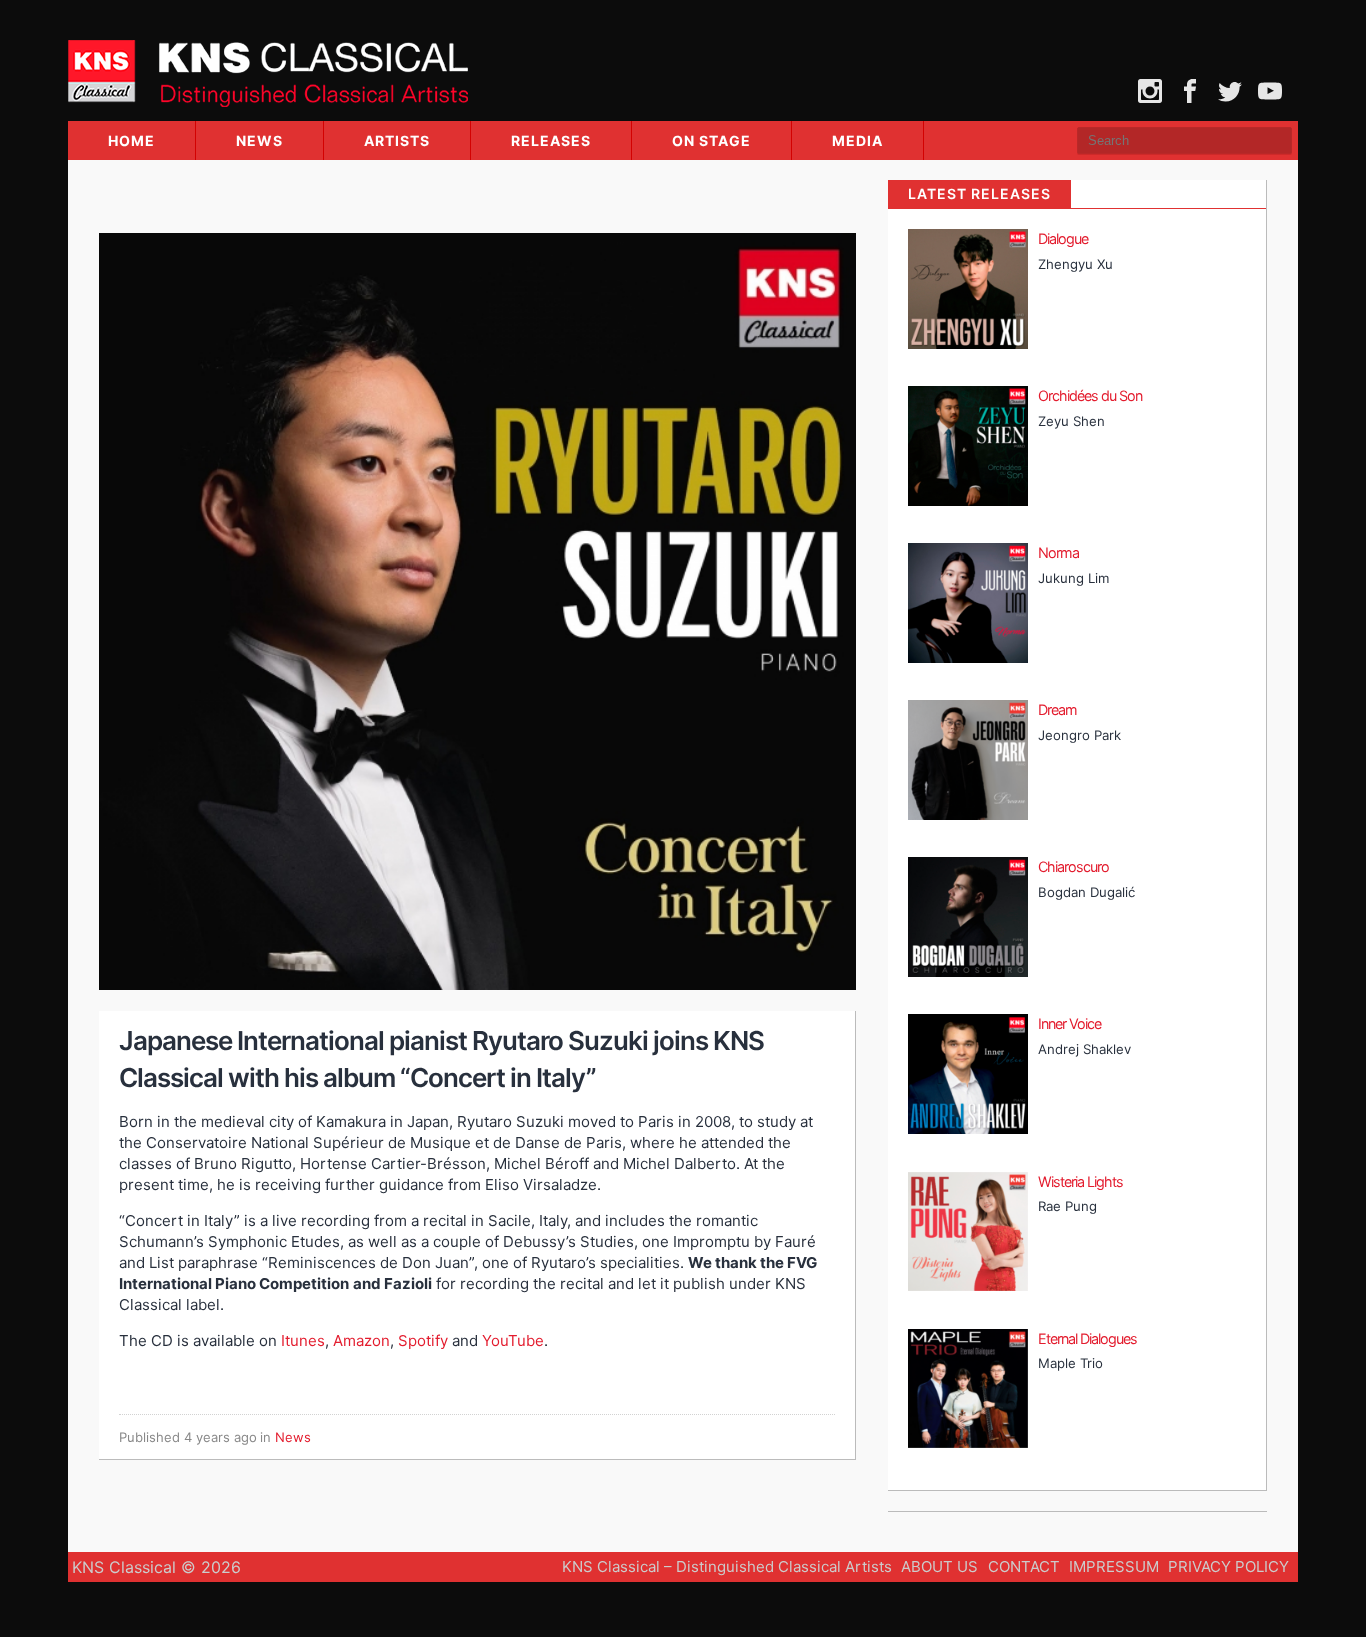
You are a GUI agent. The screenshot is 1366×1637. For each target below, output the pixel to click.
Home (131, 140)
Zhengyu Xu (1075, 264)
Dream (1057, 709)
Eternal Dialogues (1087, 1338)
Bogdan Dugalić (1086, 892)
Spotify (423, 1340)
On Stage (711, 140)
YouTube (513, 1340)
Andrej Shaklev (1084, 1049)
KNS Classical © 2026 (156, 1567)
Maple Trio (1070, 1363)
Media (857, 140)
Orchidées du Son (1090, 395)
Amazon (361, 1340)
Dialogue (1063, 238)
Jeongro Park (1079, 735)
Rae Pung (1067, 1206)
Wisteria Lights (1080, 1181)
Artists (397, 140)
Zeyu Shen (1071, 421)
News (259, 140)
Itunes (303, 1340)
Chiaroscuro (1073, 866)
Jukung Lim (1073, 578)
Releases (551, 140)
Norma (1058, 552)
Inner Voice (1069, 1023)
